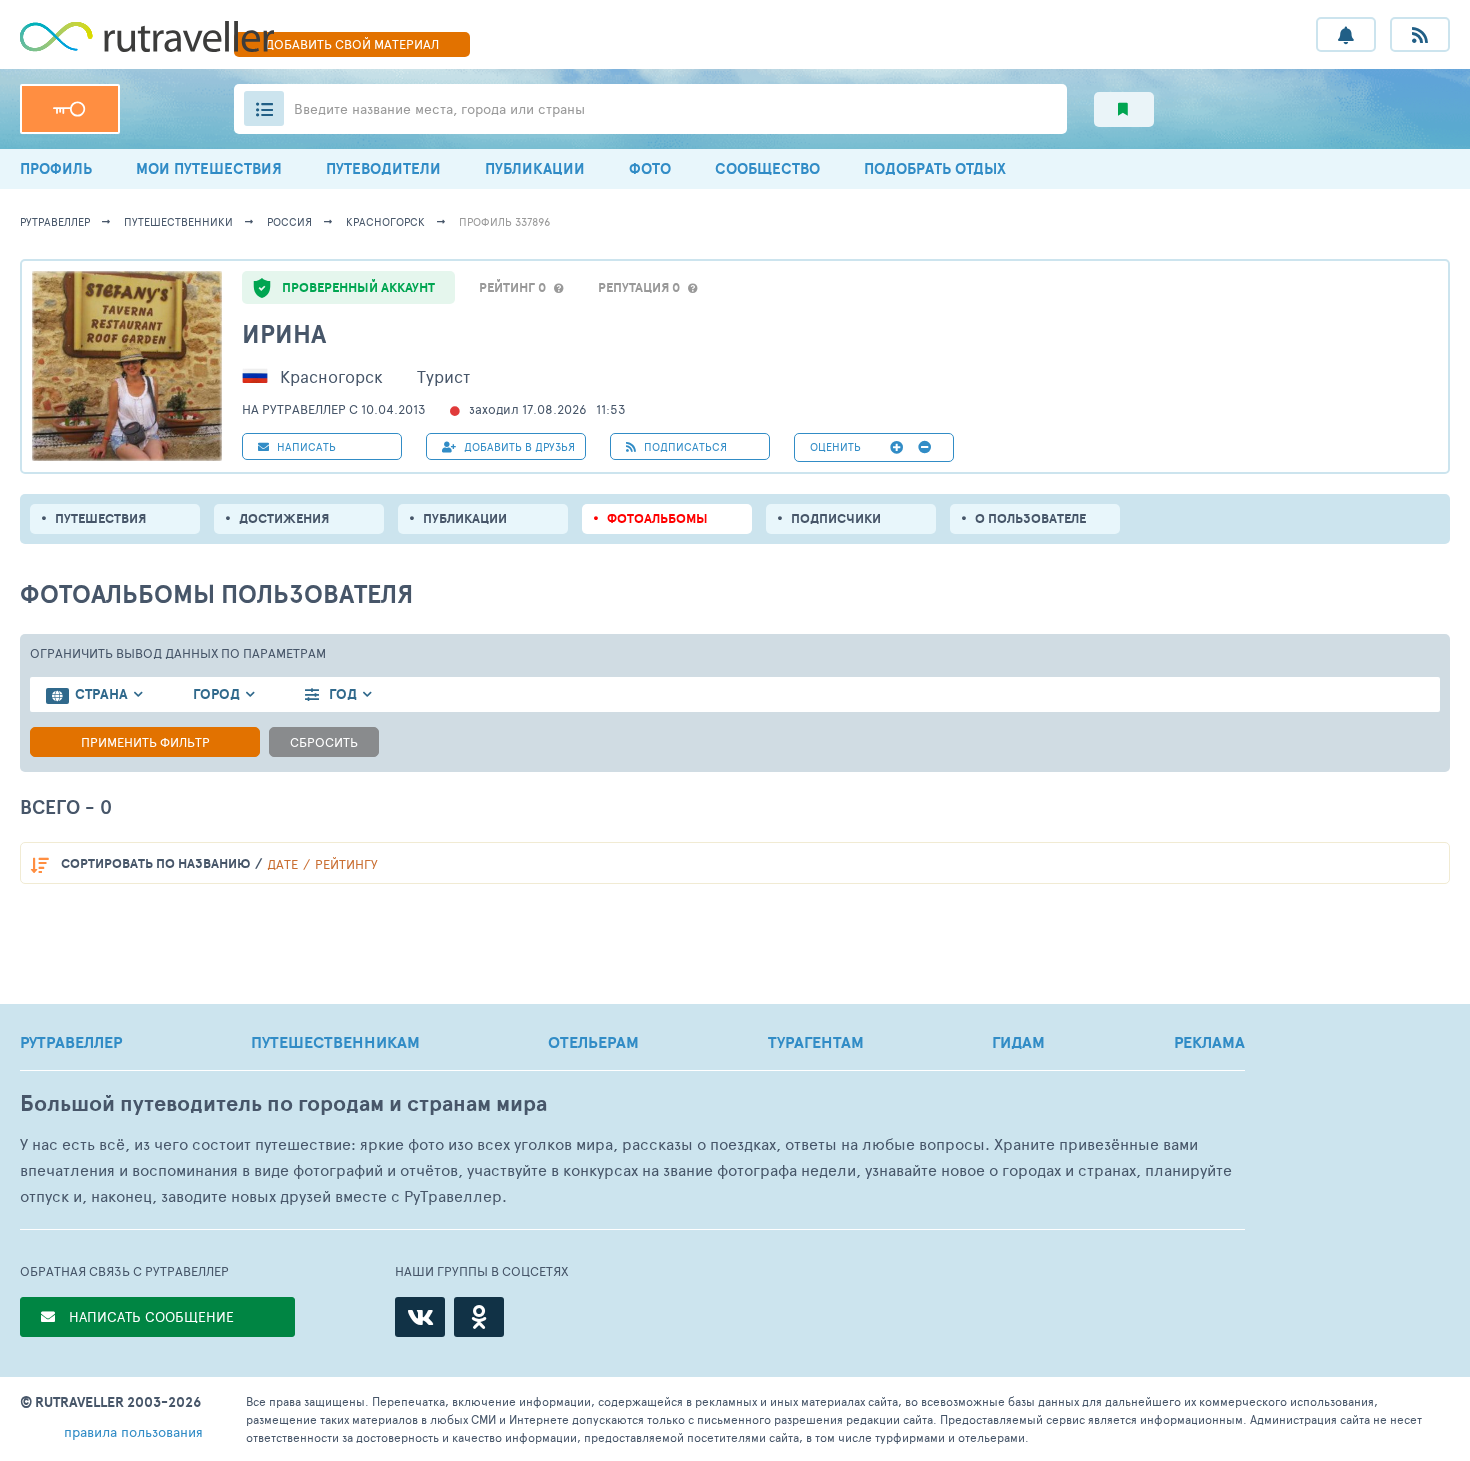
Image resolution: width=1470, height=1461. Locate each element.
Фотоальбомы (657, 518)
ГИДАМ (1018, 1042)
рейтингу (346, 864)
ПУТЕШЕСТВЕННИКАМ (335, 1042)
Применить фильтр (145, 742)
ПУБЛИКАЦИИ (535, 168)
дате (282, 864)
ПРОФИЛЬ (56, 168)
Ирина (284, 333)
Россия (289, 221)
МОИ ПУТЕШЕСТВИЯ (209, 168)
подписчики (836, 518)
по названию (155, 863)
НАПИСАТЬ (305, 446)
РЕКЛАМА (1209, 1042)
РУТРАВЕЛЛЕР (71, 1042)
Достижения (284, 518)
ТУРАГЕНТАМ (816, 1042)
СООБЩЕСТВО (767, 168)
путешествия (100, 518)
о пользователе (1030, 518)
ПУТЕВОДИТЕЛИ (383, 168)
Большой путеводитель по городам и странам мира (283, 1103)
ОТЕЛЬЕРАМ (593, 1042)
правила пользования (133, 1431)
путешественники (178, 221)
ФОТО (650, 168)
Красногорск (385, 221)
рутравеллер (55, 221)
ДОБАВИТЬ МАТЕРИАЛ (352, 44)
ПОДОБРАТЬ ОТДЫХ (935, 168)
